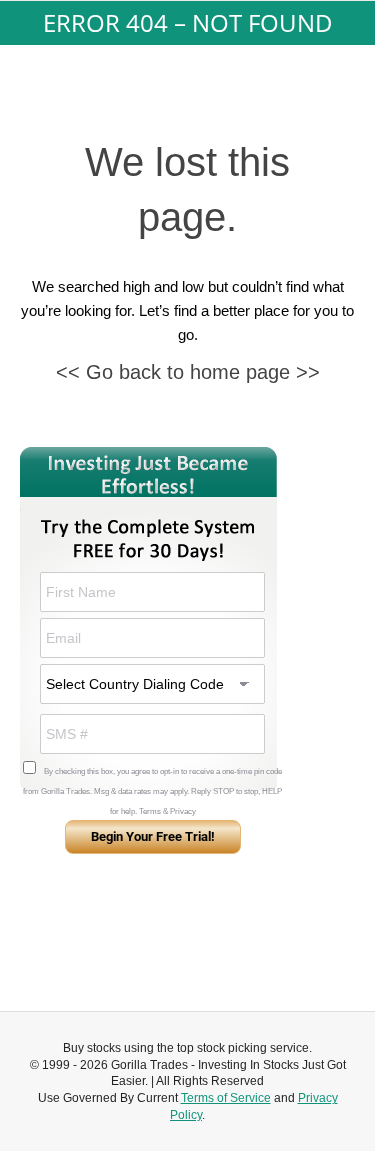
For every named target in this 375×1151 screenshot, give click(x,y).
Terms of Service (226, 1098)
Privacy (183, 811)
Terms (150, 811)
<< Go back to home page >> (188, 372)
